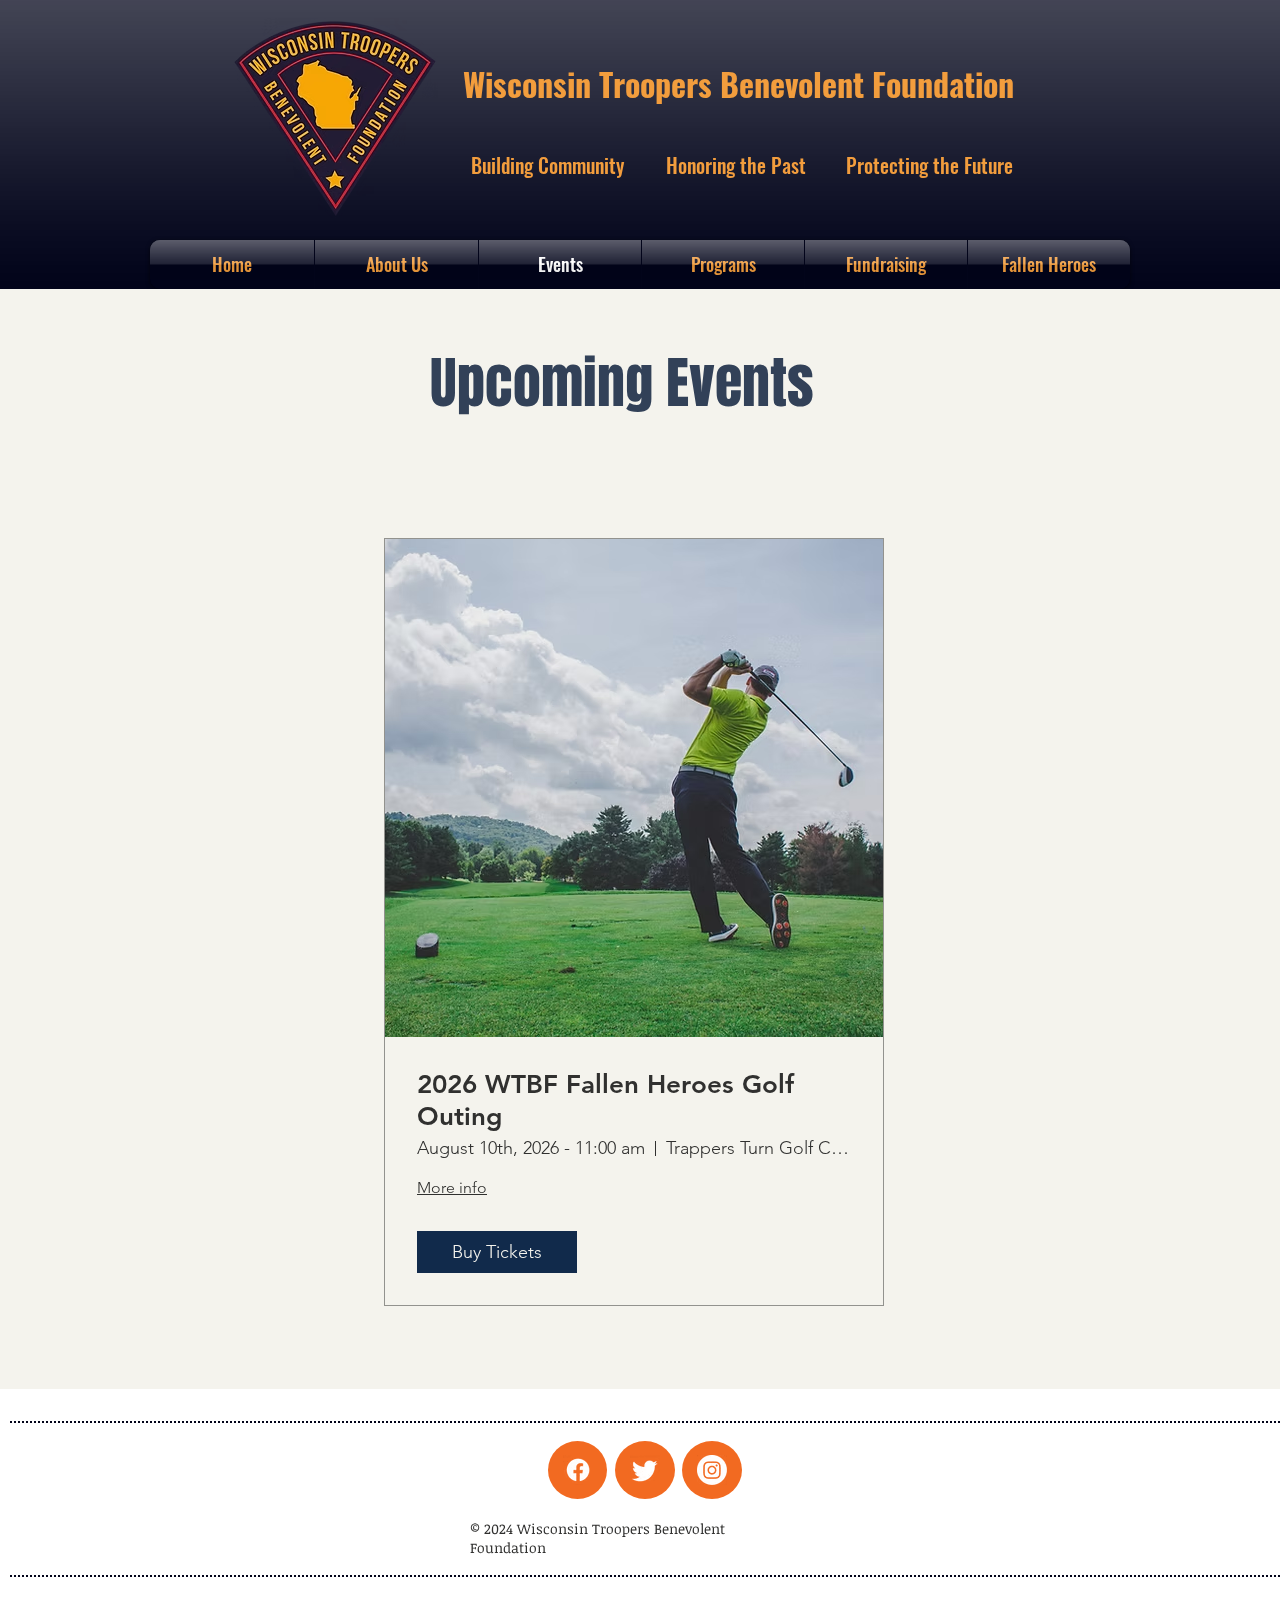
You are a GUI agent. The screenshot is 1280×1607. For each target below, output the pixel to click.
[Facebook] (578, 1470)
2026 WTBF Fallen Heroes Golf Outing (605, 1100)
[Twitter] (645, 1470)
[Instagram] (712, 1470)
